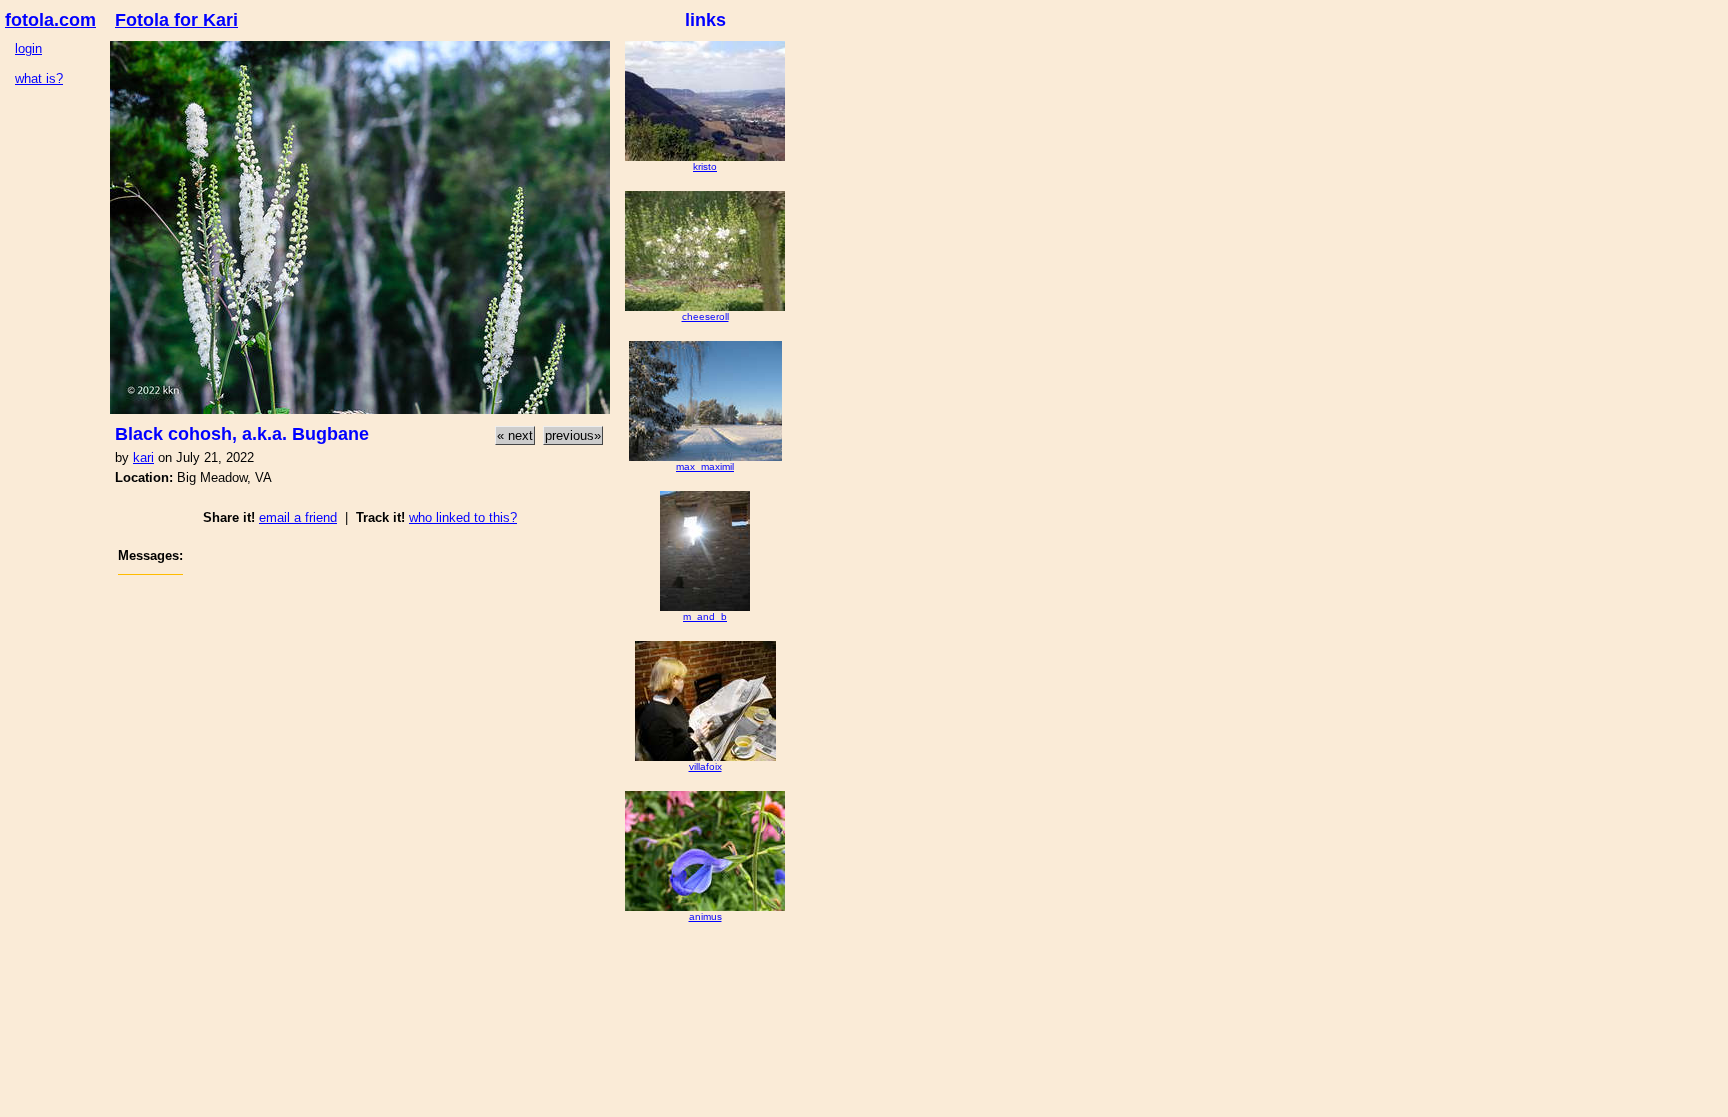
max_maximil (705, 466)
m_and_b (705, 616)
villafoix (705, 766)
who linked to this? (463, 517)
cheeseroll (705, 316)
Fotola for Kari (176, 20)
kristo (705, 166)
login (28, 48)
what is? (39, 78)
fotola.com (50, 20)
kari (143, 457)
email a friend (298, 517)
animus (705, 916)
